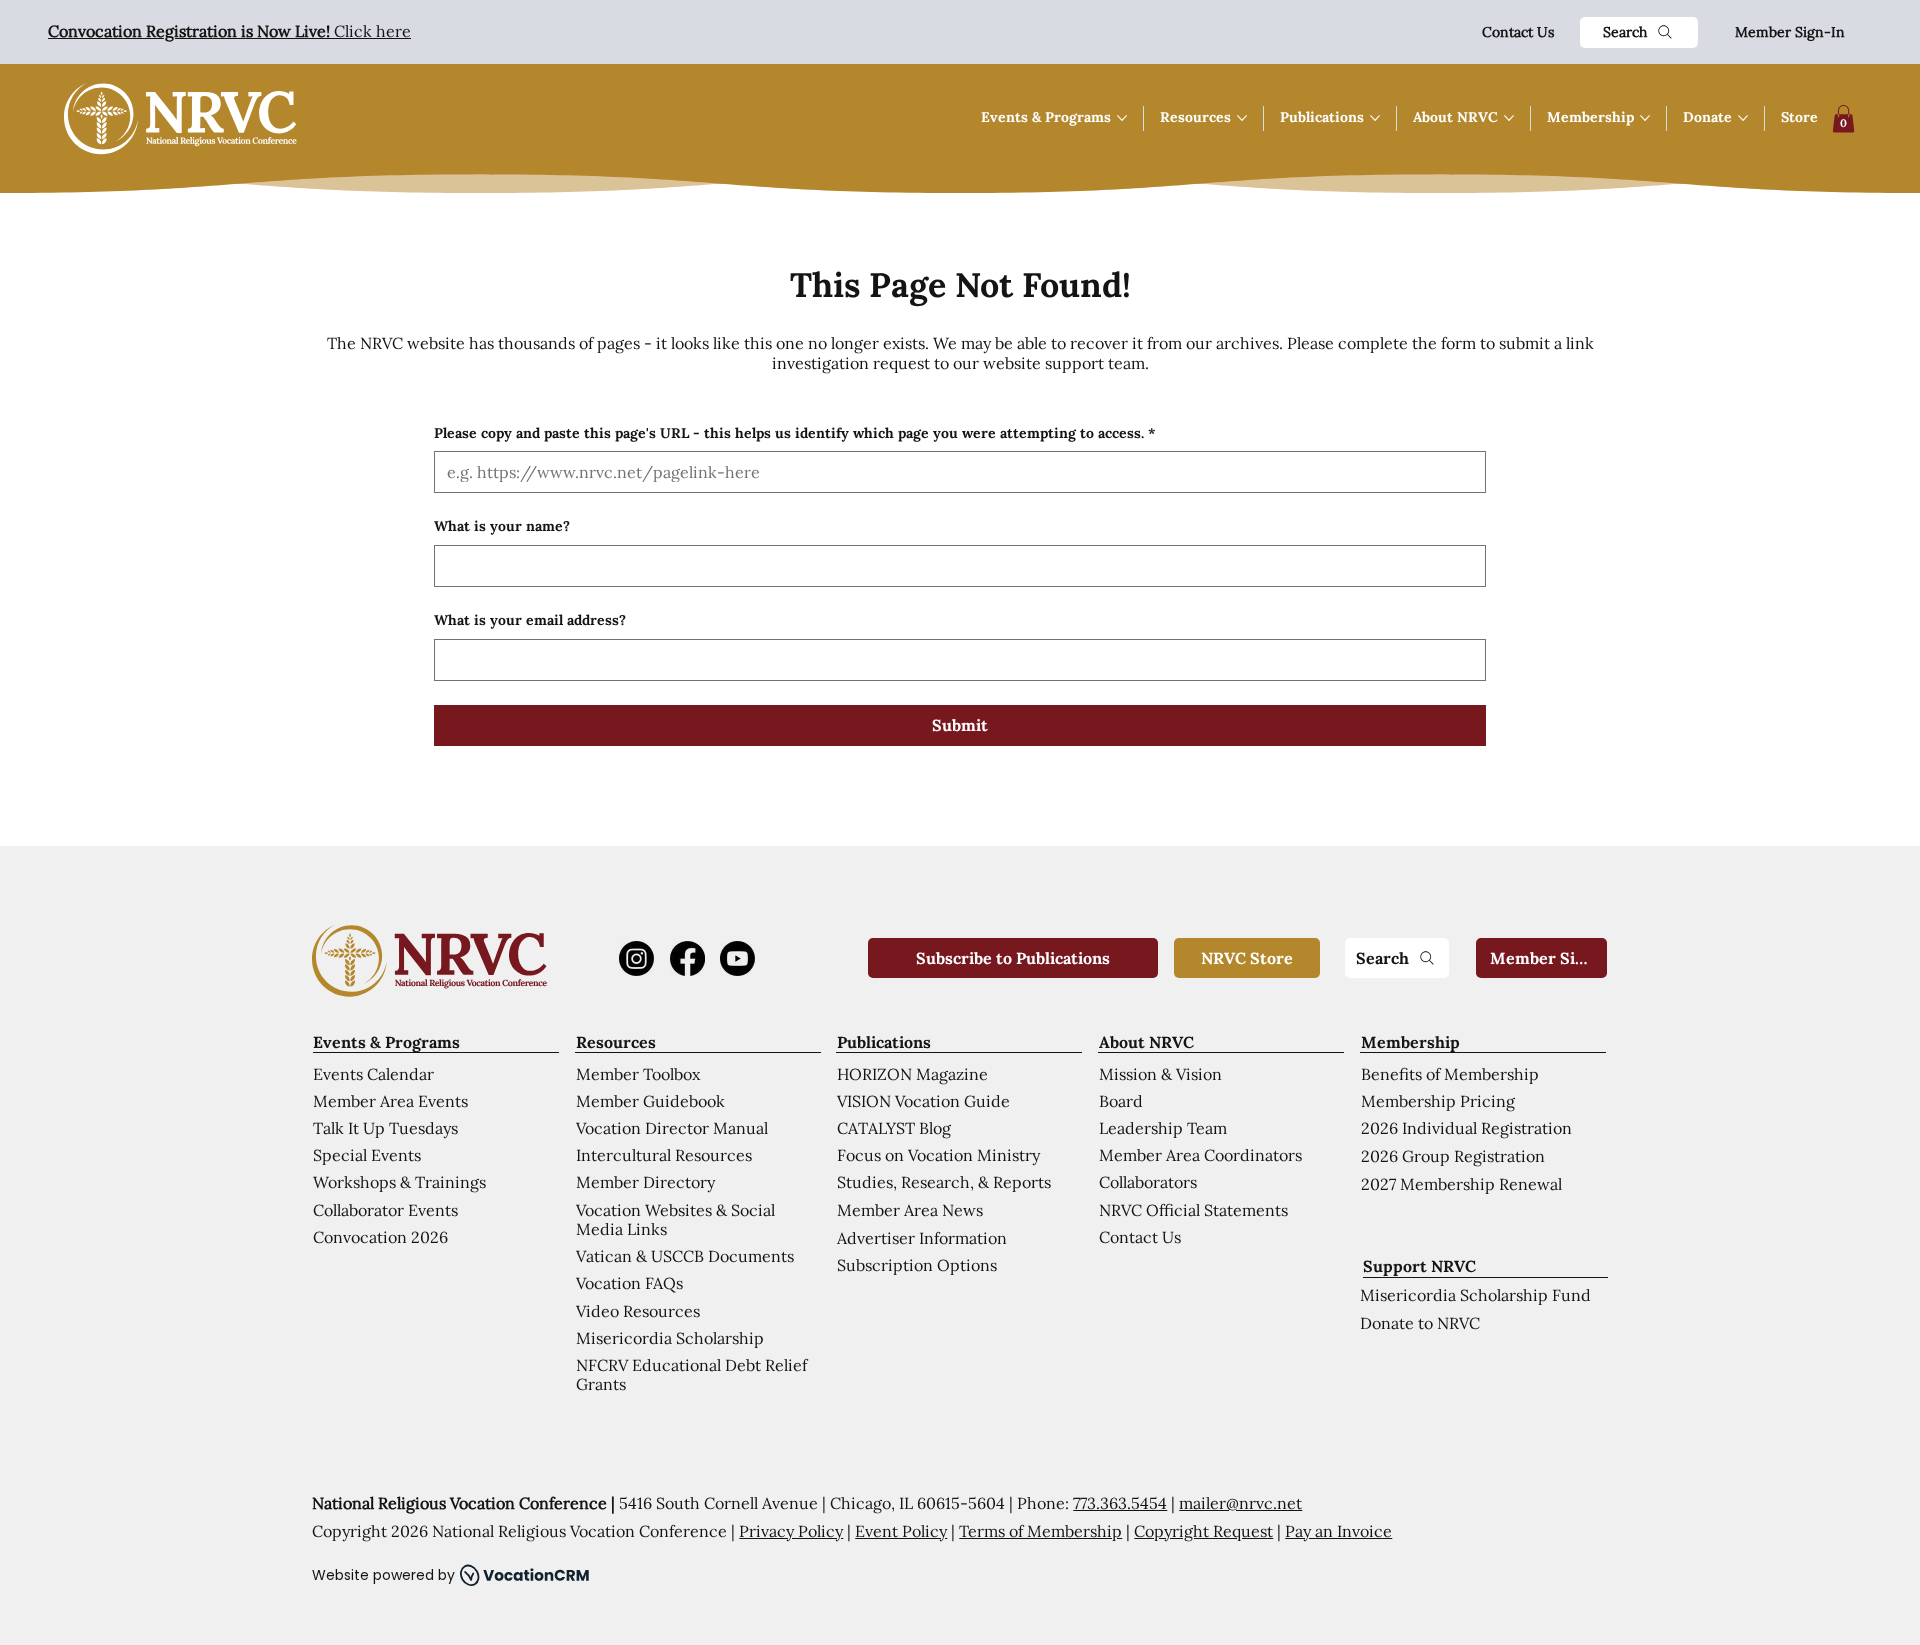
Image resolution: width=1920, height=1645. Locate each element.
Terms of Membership (1040, 1531)
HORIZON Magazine (912, 1074)
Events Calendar (373, 1074)
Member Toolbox (638, 1074)
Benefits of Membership (1450, 1074)
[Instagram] (636, 958)
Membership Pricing (1438, 1101)
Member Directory (645, 1182)
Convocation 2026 (380, 1237)
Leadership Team (1163, 1128)
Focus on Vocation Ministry (938, 1155)
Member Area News (910, 1210)
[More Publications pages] (1375, 118)
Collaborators (1148, 1182)
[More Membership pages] (1645, 118)
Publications (884, 1042)
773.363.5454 (1120, 1503)
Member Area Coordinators (1200, 1155)
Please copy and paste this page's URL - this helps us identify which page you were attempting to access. (794, 433)
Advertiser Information (922, 1238)
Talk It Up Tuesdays (385, 1128)
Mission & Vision (1160, 1074)
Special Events (367, 1155)
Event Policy (901, 1531)
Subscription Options (917, 1265)
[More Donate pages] (1743, 118)
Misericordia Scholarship (670, 1338)
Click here (229, 31)
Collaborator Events (385, 1210)
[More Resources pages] (1242, 118)
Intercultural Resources (664, 1155)
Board (1121, 1101)
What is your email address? (530, 620)
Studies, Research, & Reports (944, 1182)
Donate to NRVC (1420, 1323)
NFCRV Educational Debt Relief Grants (691, 1374)
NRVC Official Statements (1193, 1210)
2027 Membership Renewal (1461, 1184)
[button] (1843, 118)
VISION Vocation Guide (923, 1101)
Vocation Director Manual (672, 1128)
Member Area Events (390, 1101)
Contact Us (1518, 32)
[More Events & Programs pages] (1122, 118)
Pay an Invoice (1338, 1531)
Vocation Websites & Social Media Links (675, 1219)
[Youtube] (737, 958)
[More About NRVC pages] (1509, 118)
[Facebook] (687, 958)
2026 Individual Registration (1466, 1128)
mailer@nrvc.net (1240, 1503)
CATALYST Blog (894, 1128)
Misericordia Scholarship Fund (1475, 1295)
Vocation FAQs (629, 1283)
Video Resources (638, 1311)
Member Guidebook (650, 1101)
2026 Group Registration (1453, 1156)
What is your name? (502, 526)
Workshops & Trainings (399, 1182)
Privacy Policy (791, 1531)
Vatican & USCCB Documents (685, 1256)
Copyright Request (1203, 1531)
